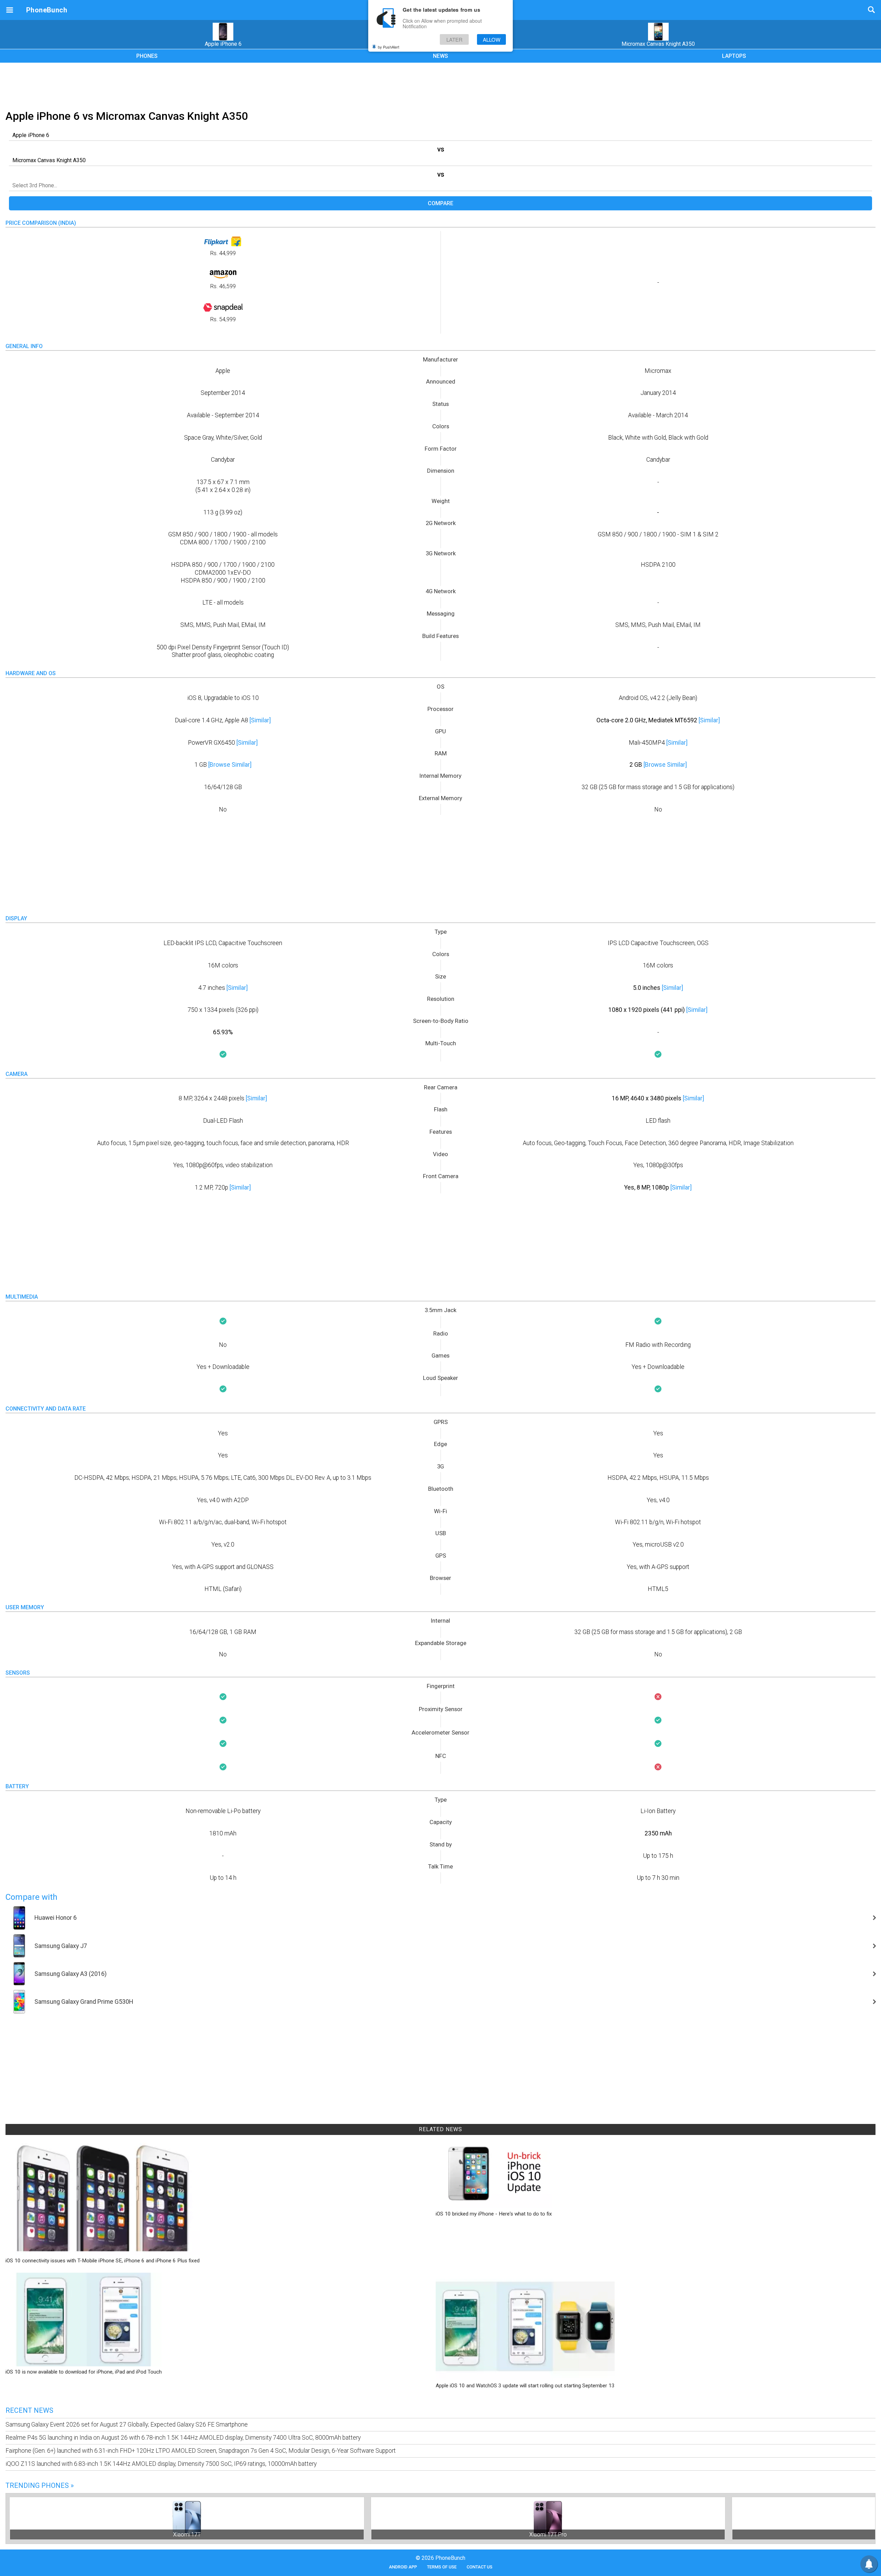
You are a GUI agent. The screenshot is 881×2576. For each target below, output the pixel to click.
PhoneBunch (47, 10)
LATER (454, 39)
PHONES (147, 56)
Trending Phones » (40, 2485)
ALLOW (492, 39)
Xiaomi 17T (187, 2535)
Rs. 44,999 (223, 253)
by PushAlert (389, 47)
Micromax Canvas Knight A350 (658, 44)
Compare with (31, 1897)
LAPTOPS (734, 56)
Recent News (29, 2410)
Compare (440, 203)
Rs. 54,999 (223, 319)
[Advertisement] (440, 85)
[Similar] (260, 720)
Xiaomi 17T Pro (548, 2535)
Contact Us (480, 2567)
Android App (403, 2567)
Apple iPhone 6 (223, 44)
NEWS (440, 56)
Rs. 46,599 (223, 286)
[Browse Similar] (230, 765)
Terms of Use (442, 2567)
